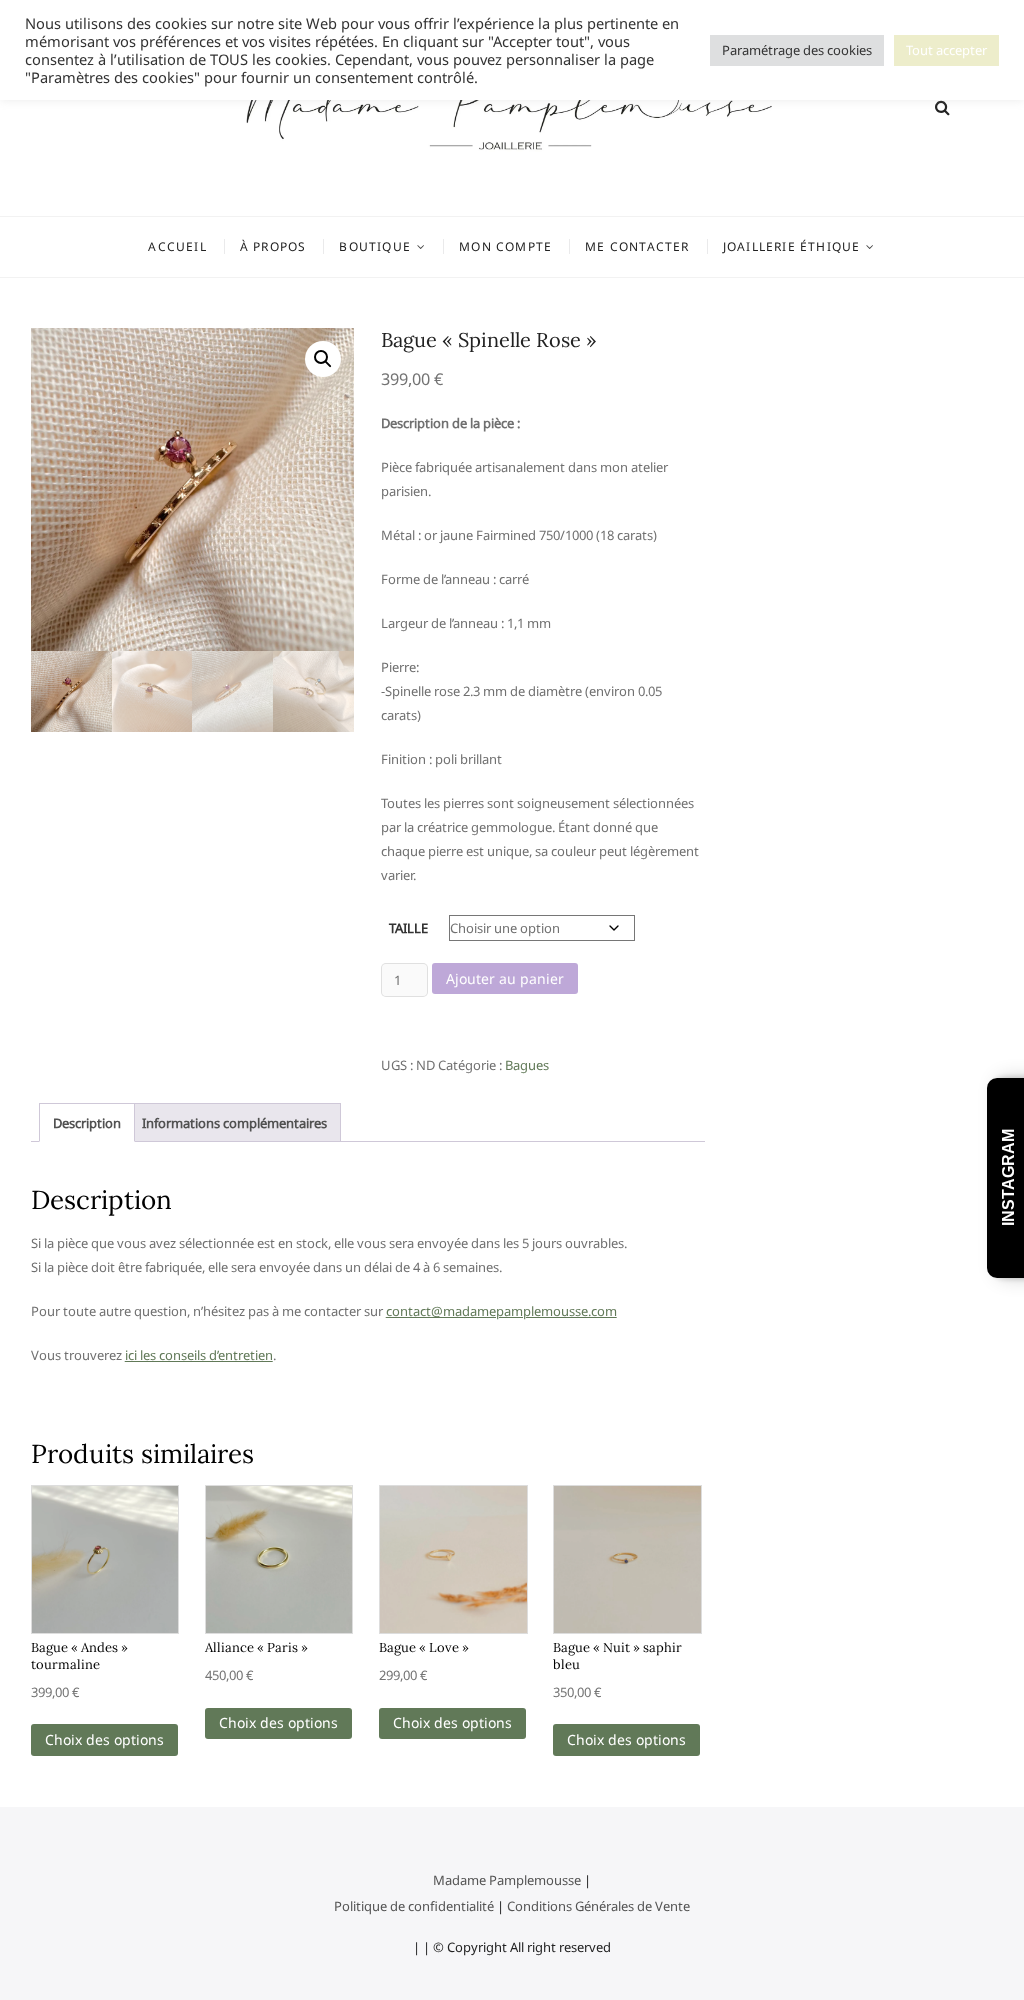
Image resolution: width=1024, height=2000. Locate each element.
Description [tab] (87, 1123)
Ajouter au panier (505, 978)
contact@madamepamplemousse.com (501, 1311)
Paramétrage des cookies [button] (797, 50)
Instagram (1008, 1178)
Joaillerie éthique (792, 246)
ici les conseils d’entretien (199, 1355)
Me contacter (637, 246)
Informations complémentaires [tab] (234, 1123)
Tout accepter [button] (946, 50)
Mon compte (505, 246)
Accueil (177, 246)
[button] (323, 359)
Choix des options (104, 1739)
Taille (408, 928)
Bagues (527, 1065)
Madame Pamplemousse (507, 1880)
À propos (273, 246)
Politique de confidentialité (414, 1906)
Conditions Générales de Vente (598, 1906)
